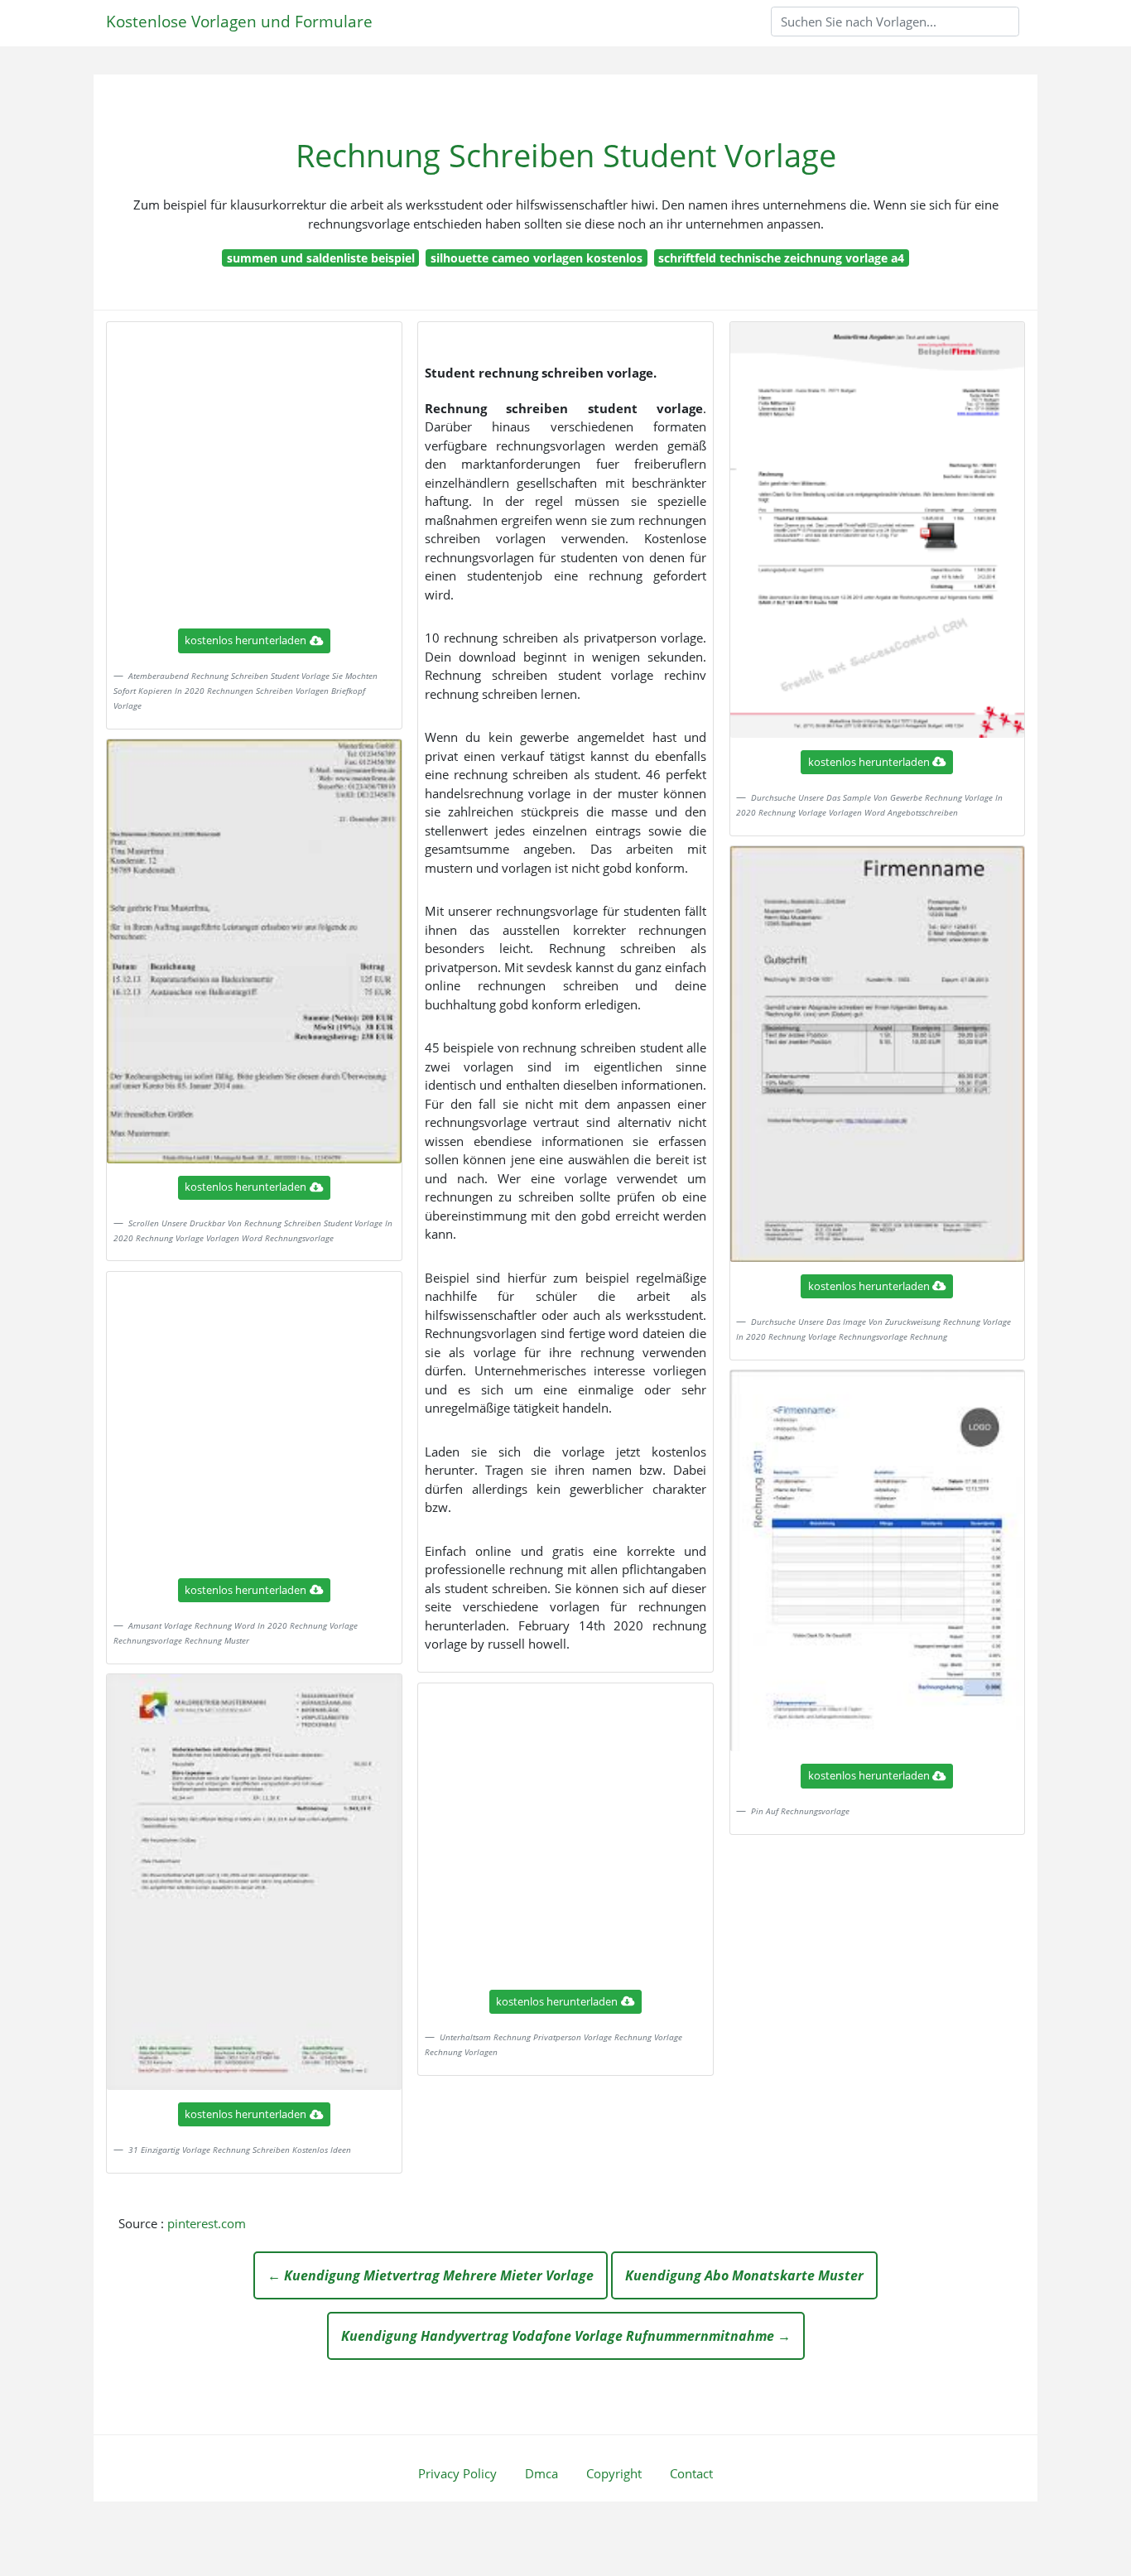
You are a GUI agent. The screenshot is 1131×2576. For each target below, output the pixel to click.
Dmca (541, 2473)
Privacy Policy (457, 2473)
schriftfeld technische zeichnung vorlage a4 (781, 258)
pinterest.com (207, 2223)
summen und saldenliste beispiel (321, 258)
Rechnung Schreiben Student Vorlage (566, 155)
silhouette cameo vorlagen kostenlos (537, 258)
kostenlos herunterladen (245, 640)
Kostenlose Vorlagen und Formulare (239, 21)
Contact (691, 2473)
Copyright (614, 2473)
